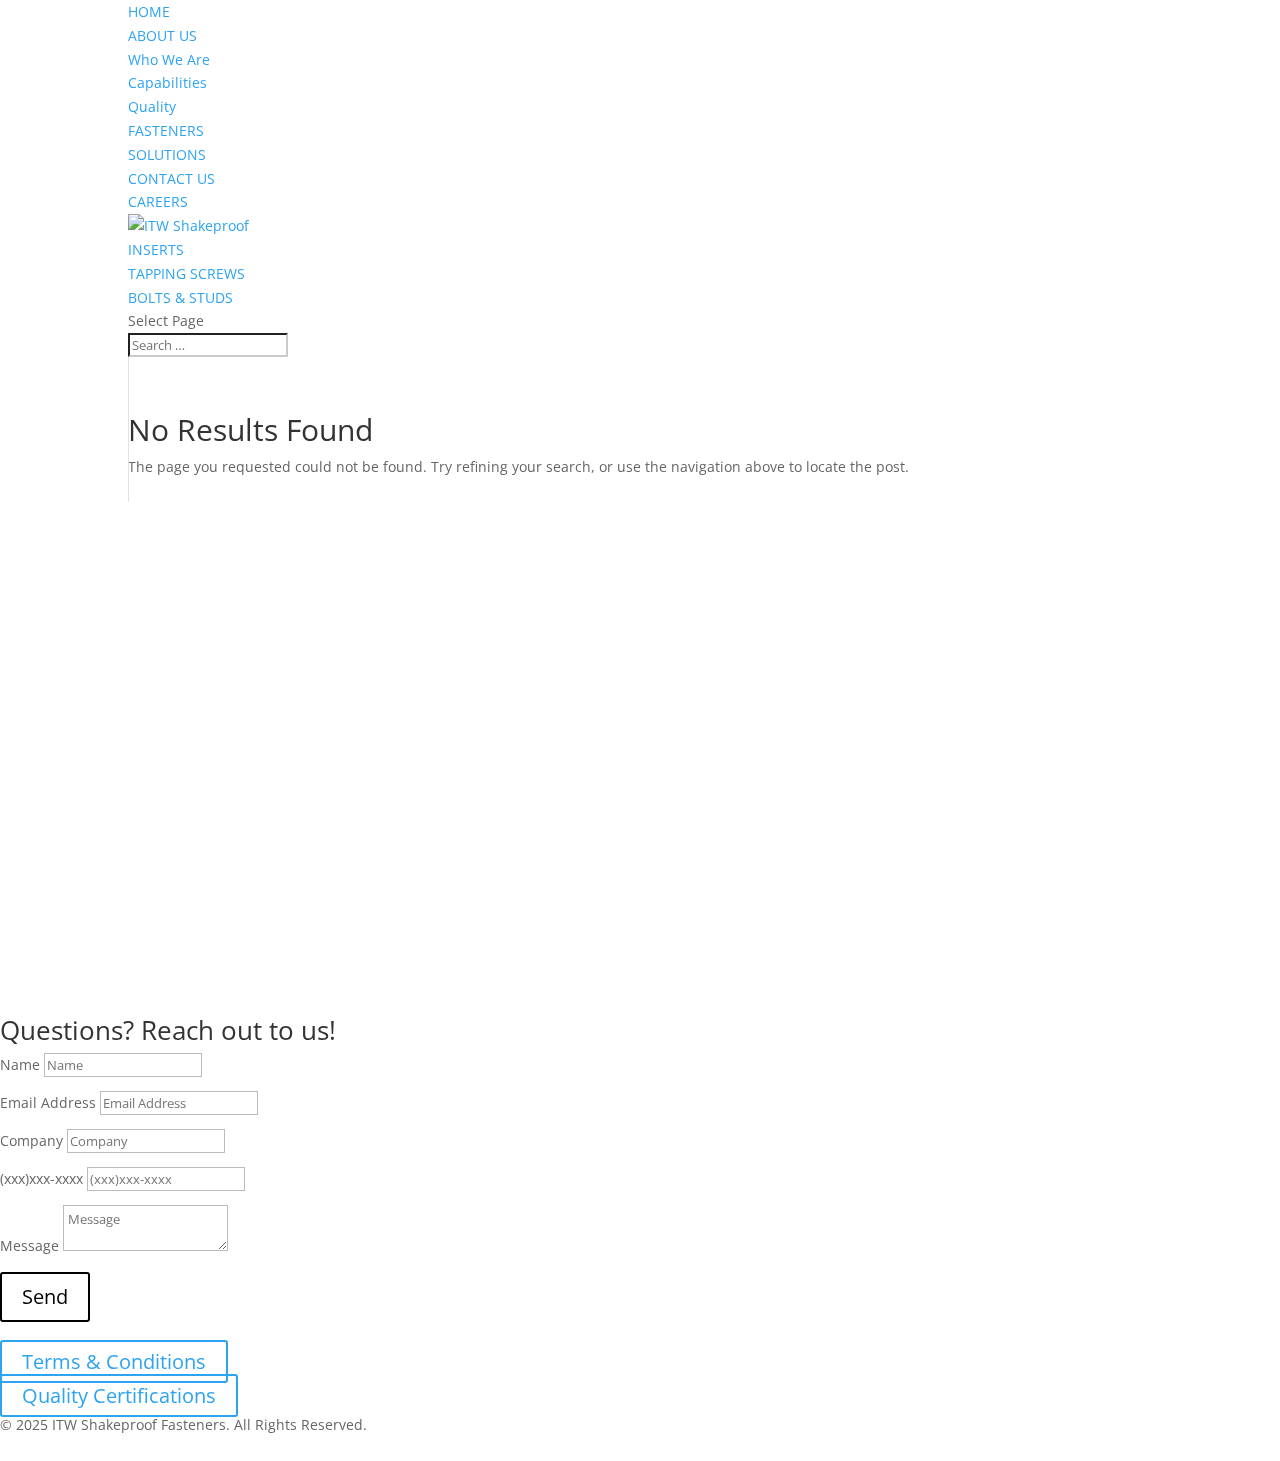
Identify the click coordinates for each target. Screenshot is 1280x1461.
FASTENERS (166, 130)
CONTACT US (171, 178)
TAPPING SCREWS (186, 273)
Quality (152, 106)
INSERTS (156, 249)
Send (45, 1296)
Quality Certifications (119, 1395)
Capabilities (167, 82)
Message (29, 1245)
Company (31, 1140)
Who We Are (169, 59)
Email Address (48, 1102)
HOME (149, 11)
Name (20, 1064)
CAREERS (158, 201)
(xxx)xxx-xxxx (41, 1178)
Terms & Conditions (114, 1361)
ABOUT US (162, 35)
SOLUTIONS (167, 154)
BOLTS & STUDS (180, 297)
